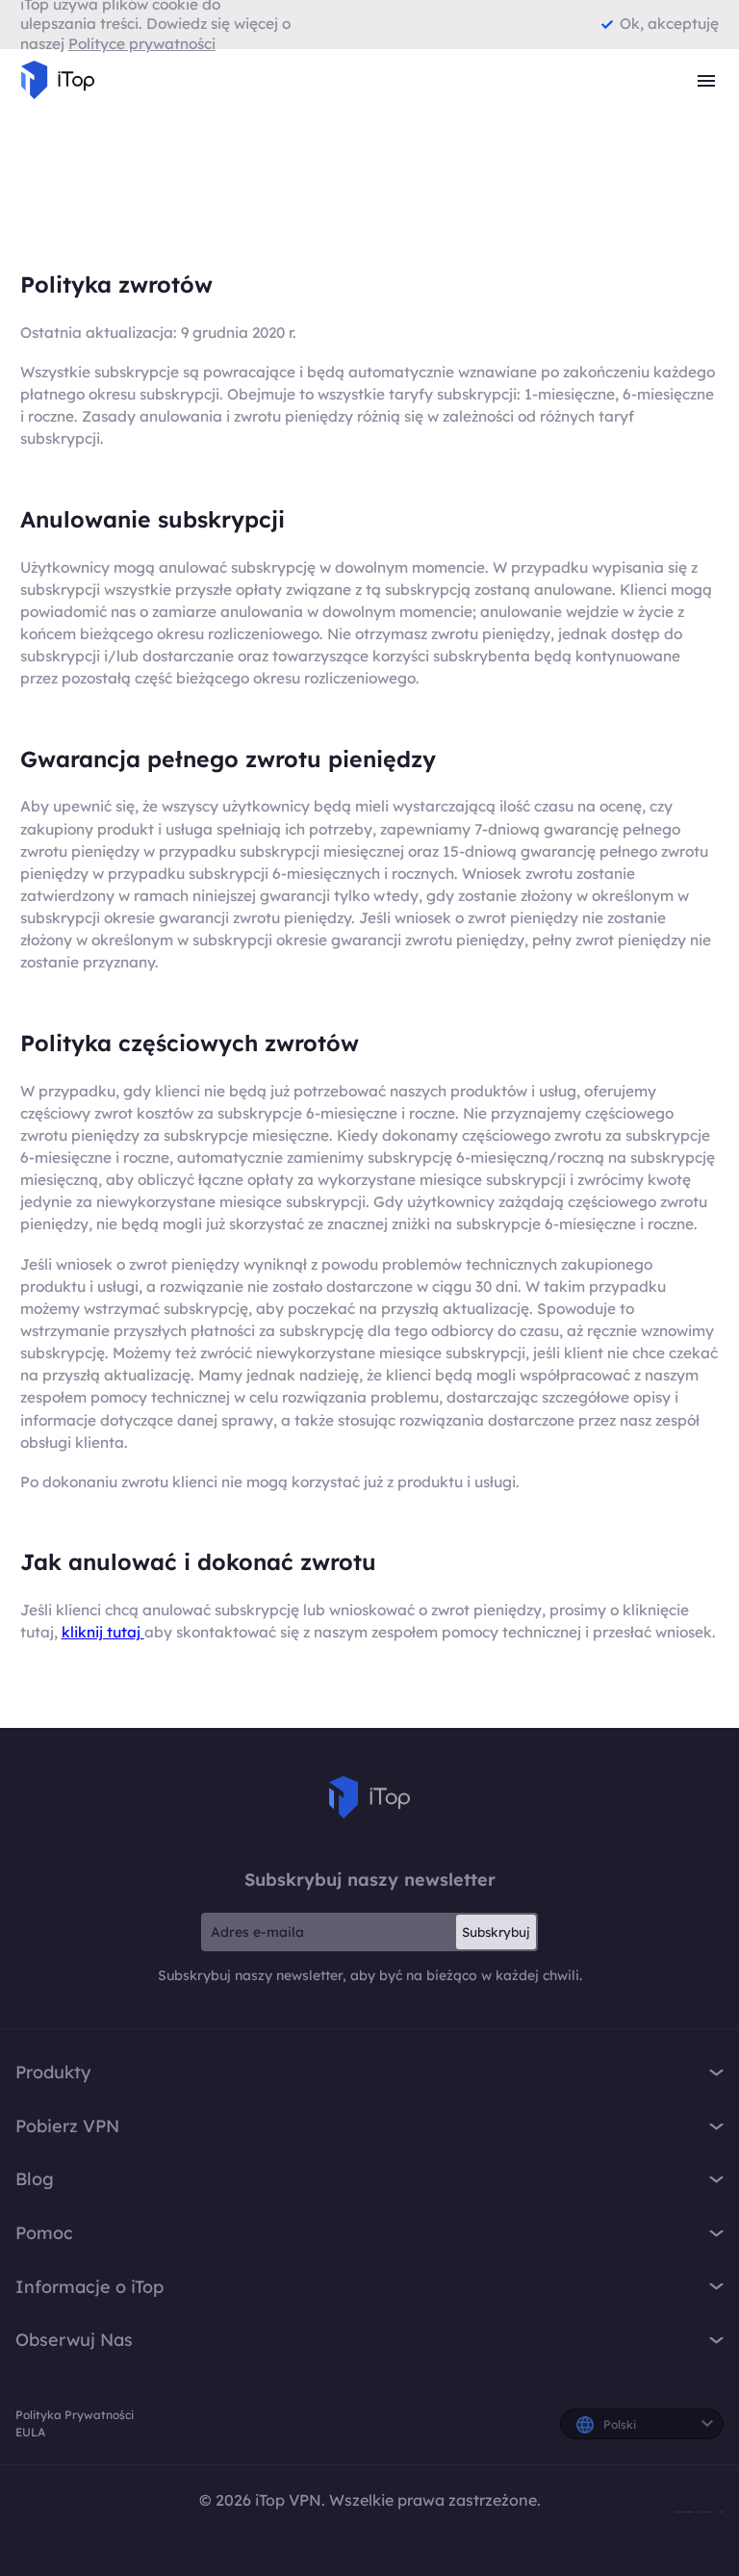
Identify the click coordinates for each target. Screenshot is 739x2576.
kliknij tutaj (103, 1632)
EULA (30, 2432)
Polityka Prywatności (75, 2415)
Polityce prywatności (142, 44)
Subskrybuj (496, 1932)
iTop (369, 1797)
